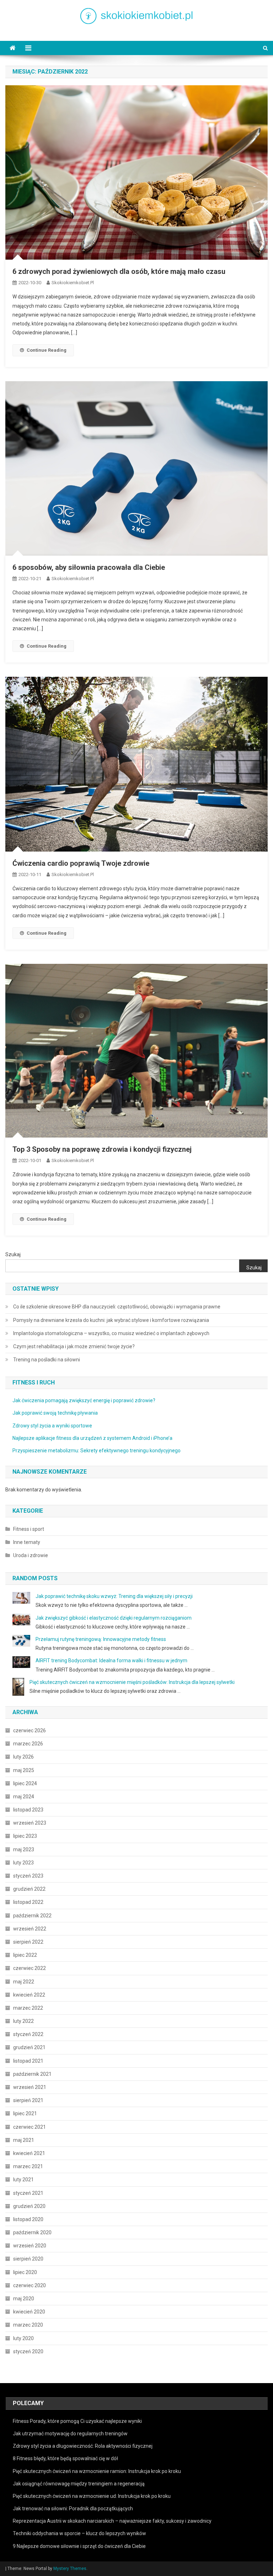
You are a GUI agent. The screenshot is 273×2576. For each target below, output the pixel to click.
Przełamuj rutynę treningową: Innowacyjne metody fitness (101, 1639)
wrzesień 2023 (30, 1823)
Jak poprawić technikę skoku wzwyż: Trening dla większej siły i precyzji (114, 1596)
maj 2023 (24, 1849)
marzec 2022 (28, 2008)
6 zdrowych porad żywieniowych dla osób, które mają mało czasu (119, 271)
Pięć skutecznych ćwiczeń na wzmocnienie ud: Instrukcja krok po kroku (92, 2496)
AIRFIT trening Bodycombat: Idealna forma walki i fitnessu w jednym (111, 1660)
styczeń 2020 (28, 2351)
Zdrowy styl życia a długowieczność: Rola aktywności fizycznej (83, 2446)
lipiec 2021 (25, 2113)
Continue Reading (47, 350)
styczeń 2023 (28, 1876)
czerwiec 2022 (30, 1968)
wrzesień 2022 (30, 1929)
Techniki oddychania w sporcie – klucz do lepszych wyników (79, 2533)
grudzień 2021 (29, 2047)
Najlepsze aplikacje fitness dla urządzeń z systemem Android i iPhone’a (92, 1438)
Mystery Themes (70, 2569)
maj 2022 (24, 1982)
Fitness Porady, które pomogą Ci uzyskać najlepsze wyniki (77, 2421)
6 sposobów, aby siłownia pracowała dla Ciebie (89, 567)
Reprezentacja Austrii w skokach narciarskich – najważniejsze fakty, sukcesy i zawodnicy (112, 2521)
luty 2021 (23, 2180)
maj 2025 (24, 1770)
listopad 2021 (28, 2061)
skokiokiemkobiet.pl (73, 283)
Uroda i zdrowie (31, 1555)
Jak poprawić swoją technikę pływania (55, 1413)
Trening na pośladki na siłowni (47, 1360)
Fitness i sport (29, 1529)
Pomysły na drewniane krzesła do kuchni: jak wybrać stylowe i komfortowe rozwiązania (111, 1320)
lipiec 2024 (25, 1783)
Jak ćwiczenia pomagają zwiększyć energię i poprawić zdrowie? (84, 1400)
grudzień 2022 (29, 1889)
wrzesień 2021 (30, 2087)
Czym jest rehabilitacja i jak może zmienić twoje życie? (74, 1346)
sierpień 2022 (28, 1942)
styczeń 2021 (28, 2193)
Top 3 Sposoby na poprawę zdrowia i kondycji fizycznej (102, 1149)
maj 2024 (24, 1797)
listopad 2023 (28, 1810)
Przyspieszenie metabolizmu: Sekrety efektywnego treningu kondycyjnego (97, 1451)
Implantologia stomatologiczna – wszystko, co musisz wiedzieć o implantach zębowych (111, 1333)
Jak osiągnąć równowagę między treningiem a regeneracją (79, 2484)
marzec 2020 (28, 2325)
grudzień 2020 (29, 2206)
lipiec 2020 (25, 2272)
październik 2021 (32, 2074)
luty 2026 (23, 1757)
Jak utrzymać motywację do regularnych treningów (70, 2434)
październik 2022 (32, 1916)
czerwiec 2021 (30, 2127)
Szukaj (13, 1254)
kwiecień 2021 (29, 2153)
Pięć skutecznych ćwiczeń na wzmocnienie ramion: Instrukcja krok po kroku (97, 2471)
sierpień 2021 (28, 2100)
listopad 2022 (28, 1902)
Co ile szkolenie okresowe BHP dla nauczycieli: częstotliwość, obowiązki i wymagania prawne (117, 1307)
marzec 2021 (28, 2166)
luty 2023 (23, 1863)
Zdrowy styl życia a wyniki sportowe (52, 1426)
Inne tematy (27, 1542)
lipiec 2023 (25, 1836)
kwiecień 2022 (29, 1995)
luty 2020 (23, 2338)
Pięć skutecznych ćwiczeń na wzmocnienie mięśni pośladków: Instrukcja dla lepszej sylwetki (132, 1682)
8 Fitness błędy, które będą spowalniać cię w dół (65, 2458)
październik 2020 (32, 2232)
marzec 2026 (28, 1744)
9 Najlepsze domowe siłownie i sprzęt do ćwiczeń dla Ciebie (79, 2546)
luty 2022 (23, 2021)
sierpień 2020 (28, 2259)
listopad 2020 (28, 2219)
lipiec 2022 (25, 1955)
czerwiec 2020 (30, 2285)
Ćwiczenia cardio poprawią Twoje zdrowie (81, 863)
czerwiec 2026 (30, 1730)
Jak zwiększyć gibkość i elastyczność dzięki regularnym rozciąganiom (114, 1618)
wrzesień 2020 (30, 2246)
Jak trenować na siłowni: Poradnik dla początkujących (73, 2509)
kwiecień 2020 (29, 2312)
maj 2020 (24, 2299)
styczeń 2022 (28, 2034)
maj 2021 (24, 2140)
